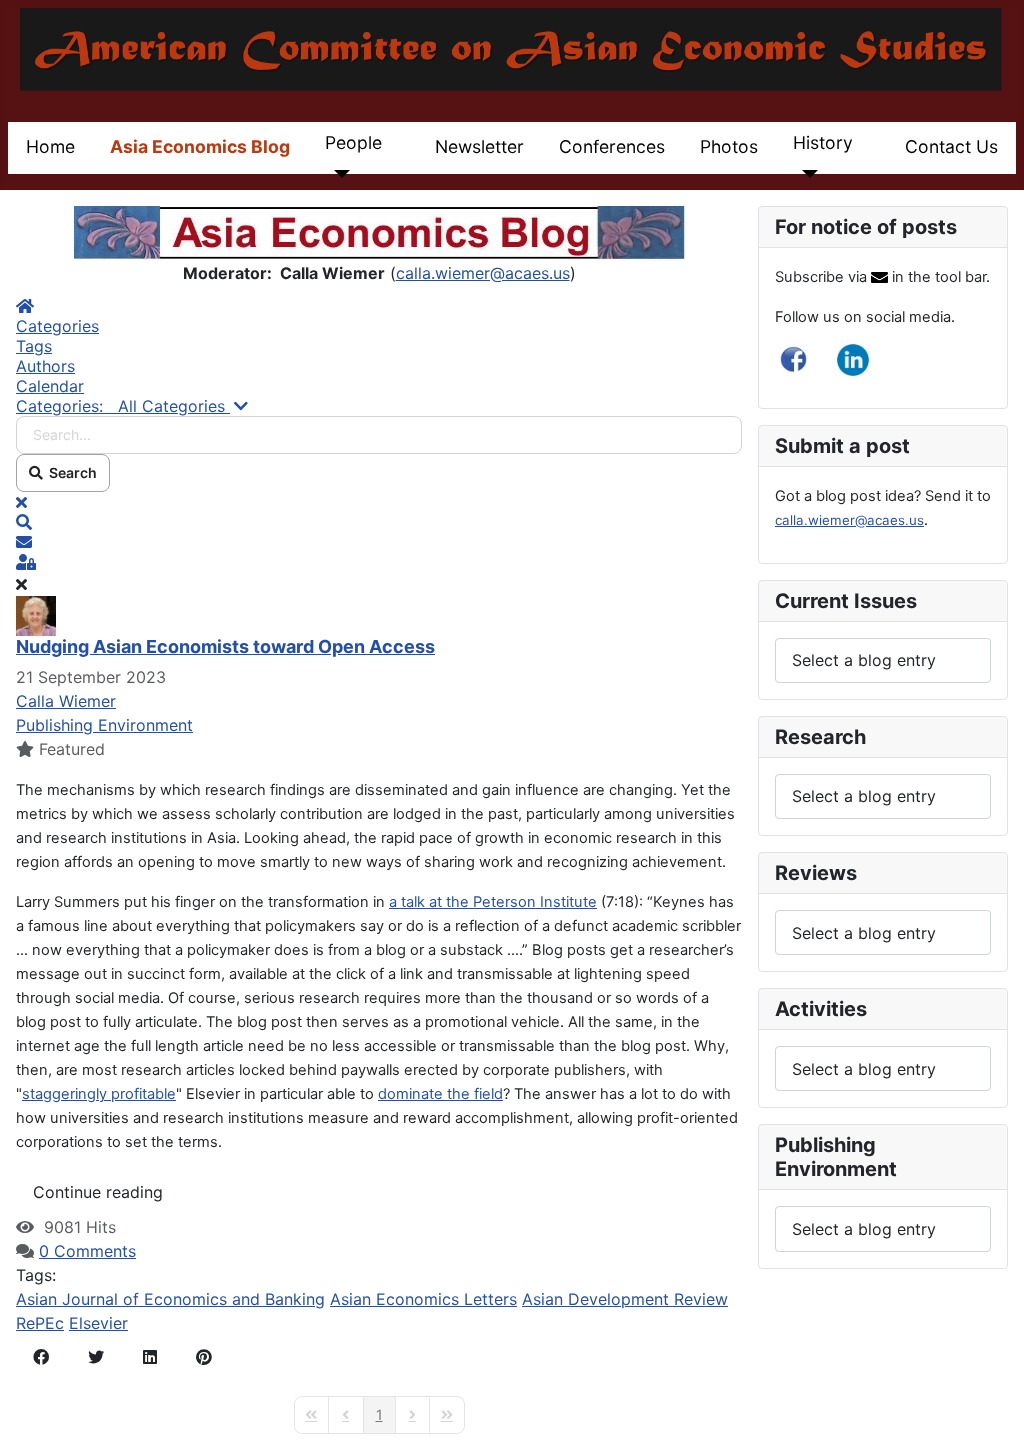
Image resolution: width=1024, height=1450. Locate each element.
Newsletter (479, 146)
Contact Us (951, 146)
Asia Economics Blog (200, 146)
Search (70, 472)
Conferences (612, 146)
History (823, 142)
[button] (379, 522)
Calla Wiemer (66, 701)
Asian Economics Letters (423, 1299)
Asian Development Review (625, 1299)
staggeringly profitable (99, 1094)
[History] (805, 174)
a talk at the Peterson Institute (493, 902)
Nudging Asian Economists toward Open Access (225, 646)
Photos (729, 146)
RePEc (40, 1323)
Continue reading (98, 1192)
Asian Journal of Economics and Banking (170, 1299)
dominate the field (440, 1094)
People (353, 142)
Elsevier (98, 1323)
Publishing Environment (104, 725)
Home (50, 146)
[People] (337, 174)
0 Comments (87, 1251)
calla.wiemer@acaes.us (483, 273)
